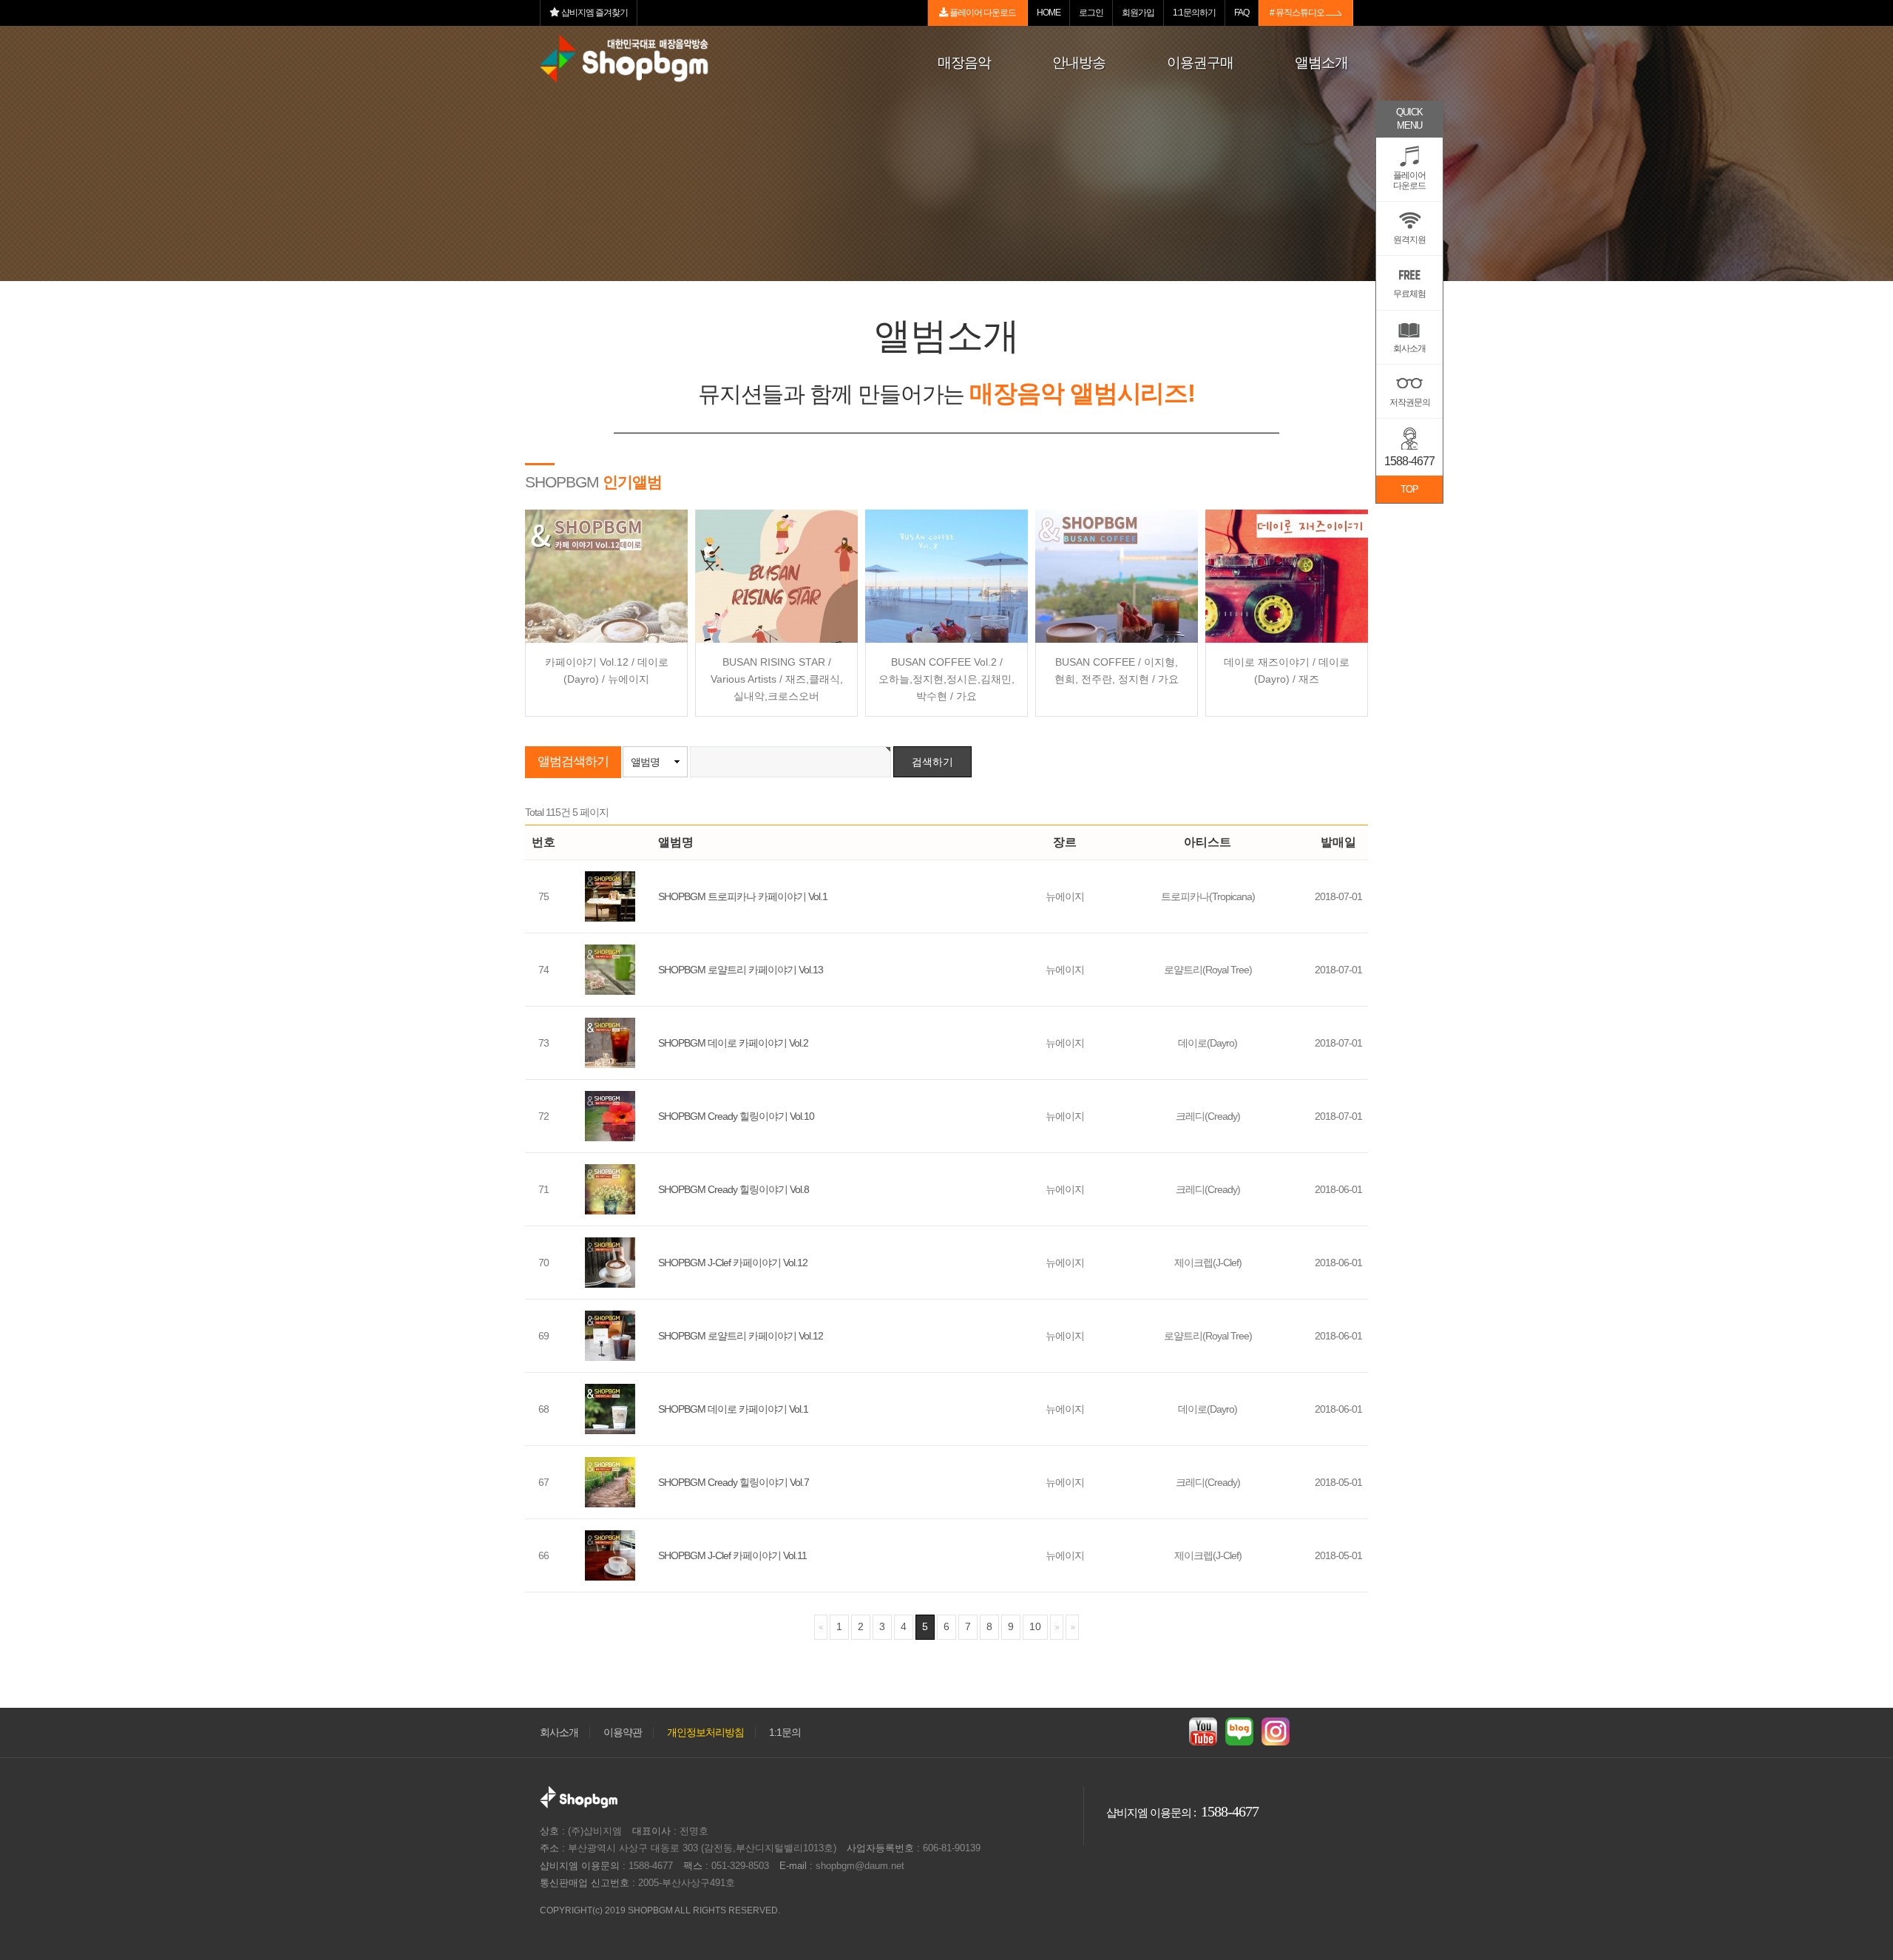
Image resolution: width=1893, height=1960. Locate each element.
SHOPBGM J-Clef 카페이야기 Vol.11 (732, 1555)
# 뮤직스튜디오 (1298, 13)
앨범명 (645, 762)
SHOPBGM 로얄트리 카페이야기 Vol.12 (741, 1336)
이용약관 (623, 1733)
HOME (1049, 13)
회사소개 (559, 1733)
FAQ (1242, 13)
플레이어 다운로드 (982, 13)
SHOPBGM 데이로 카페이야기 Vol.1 (733, 1409)
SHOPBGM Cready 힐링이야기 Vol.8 (734, 1189)
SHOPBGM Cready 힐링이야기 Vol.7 (734, 1482)
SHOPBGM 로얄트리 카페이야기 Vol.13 (741, 970)
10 (1035, 1626)
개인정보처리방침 (705, 1733)
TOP (1409, 489)
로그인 (1091, 13)
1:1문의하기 (1194, 13)
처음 (821, 1627)
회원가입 (1138, 13)
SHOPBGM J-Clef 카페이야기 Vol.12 (733, 1263)
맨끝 (1072, 1627)
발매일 (1338, 842)
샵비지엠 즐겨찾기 (594, 13)
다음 (1057, 1627)
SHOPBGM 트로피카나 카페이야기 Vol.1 (743, 896)
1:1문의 (785, 1733)
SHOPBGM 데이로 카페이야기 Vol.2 (733, 1043)
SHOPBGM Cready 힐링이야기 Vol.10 (736, 1116)
